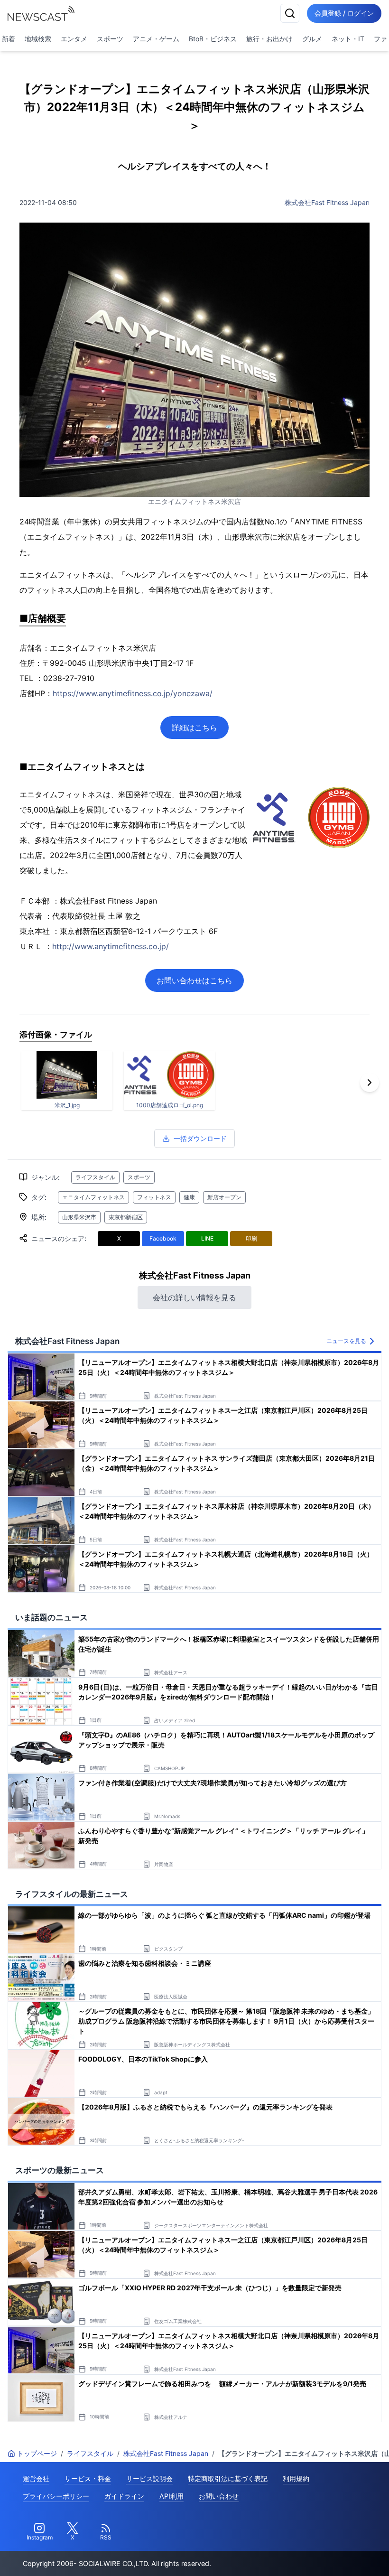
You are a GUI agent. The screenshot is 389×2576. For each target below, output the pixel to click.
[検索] (290, 13)
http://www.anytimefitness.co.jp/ (111, 946)
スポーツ (110, 39)
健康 (189, 1197)
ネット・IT (348, 39)
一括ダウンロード (200, 1138)
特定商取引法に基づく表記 (228, 2478)
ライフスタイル (95, 1177)
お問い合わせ (219, 2496)
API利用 (171, 2496)
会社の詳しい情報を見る (194, 1297)
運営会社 (36, 2478)
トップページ (37, 2453)
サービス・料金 (88, 2478)
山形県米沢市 (79, 1217)
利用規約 (296, 2478)
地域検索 (38, 39)
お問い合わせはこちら (194, 980)
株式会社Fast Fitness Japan (327, 202)
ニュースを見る (346, 1341)
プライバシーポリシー (56, 2496)
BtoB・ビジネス (213, 39)
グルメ (312, 39)
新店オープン (224, 1197)
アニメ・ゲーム (156, 39)
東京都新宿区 (126, 1217)
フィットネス (154, 1197)
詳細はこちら (194, 728)
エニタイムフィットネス (93, 1197)
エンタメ (74, 39)
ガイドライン (124, 2496)
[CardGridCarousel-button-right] (370, 1083)
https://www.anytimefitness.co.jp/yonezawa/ (133, 693)
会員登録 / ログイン (344, 13)
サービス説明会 (149, 2478)
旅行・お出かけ (269, 39)
